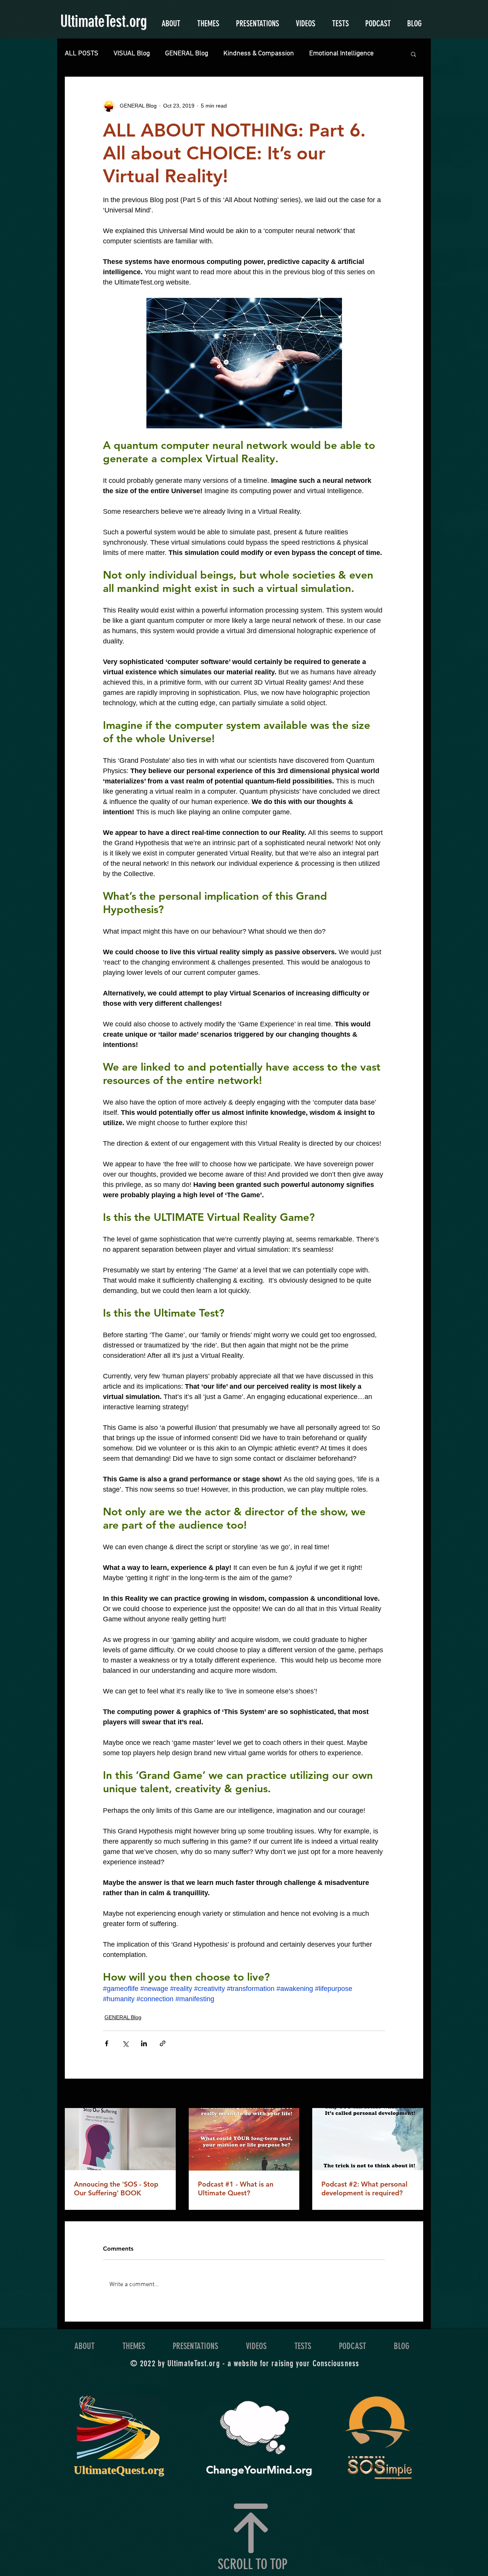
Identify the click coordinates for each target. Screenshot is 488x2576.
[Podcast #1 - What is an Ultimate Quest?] (244, 2139)
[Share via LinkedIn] (144, 2043)
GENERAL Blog (187, 54)
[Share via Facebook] (107, 2043)
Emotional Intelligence (341, 54)
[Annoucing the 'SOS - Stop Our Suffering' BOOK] (120, 2139)
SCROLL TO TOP (253, 2564)
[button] (413, 54)
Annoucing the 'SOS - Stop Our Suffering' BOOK (116, 2188)
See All (415, 2094)
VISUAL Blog (132, 54)
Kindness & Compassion (259, 54)
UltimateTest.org (104, 21)
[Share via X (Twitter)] (125, 2043)
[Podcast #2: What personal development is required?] (368, 2139)
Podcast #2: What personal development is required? (364, 2188)
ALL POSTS (82, 54)
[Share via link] (163, 2043)
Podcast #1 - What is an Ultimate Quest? (236, 2188)
